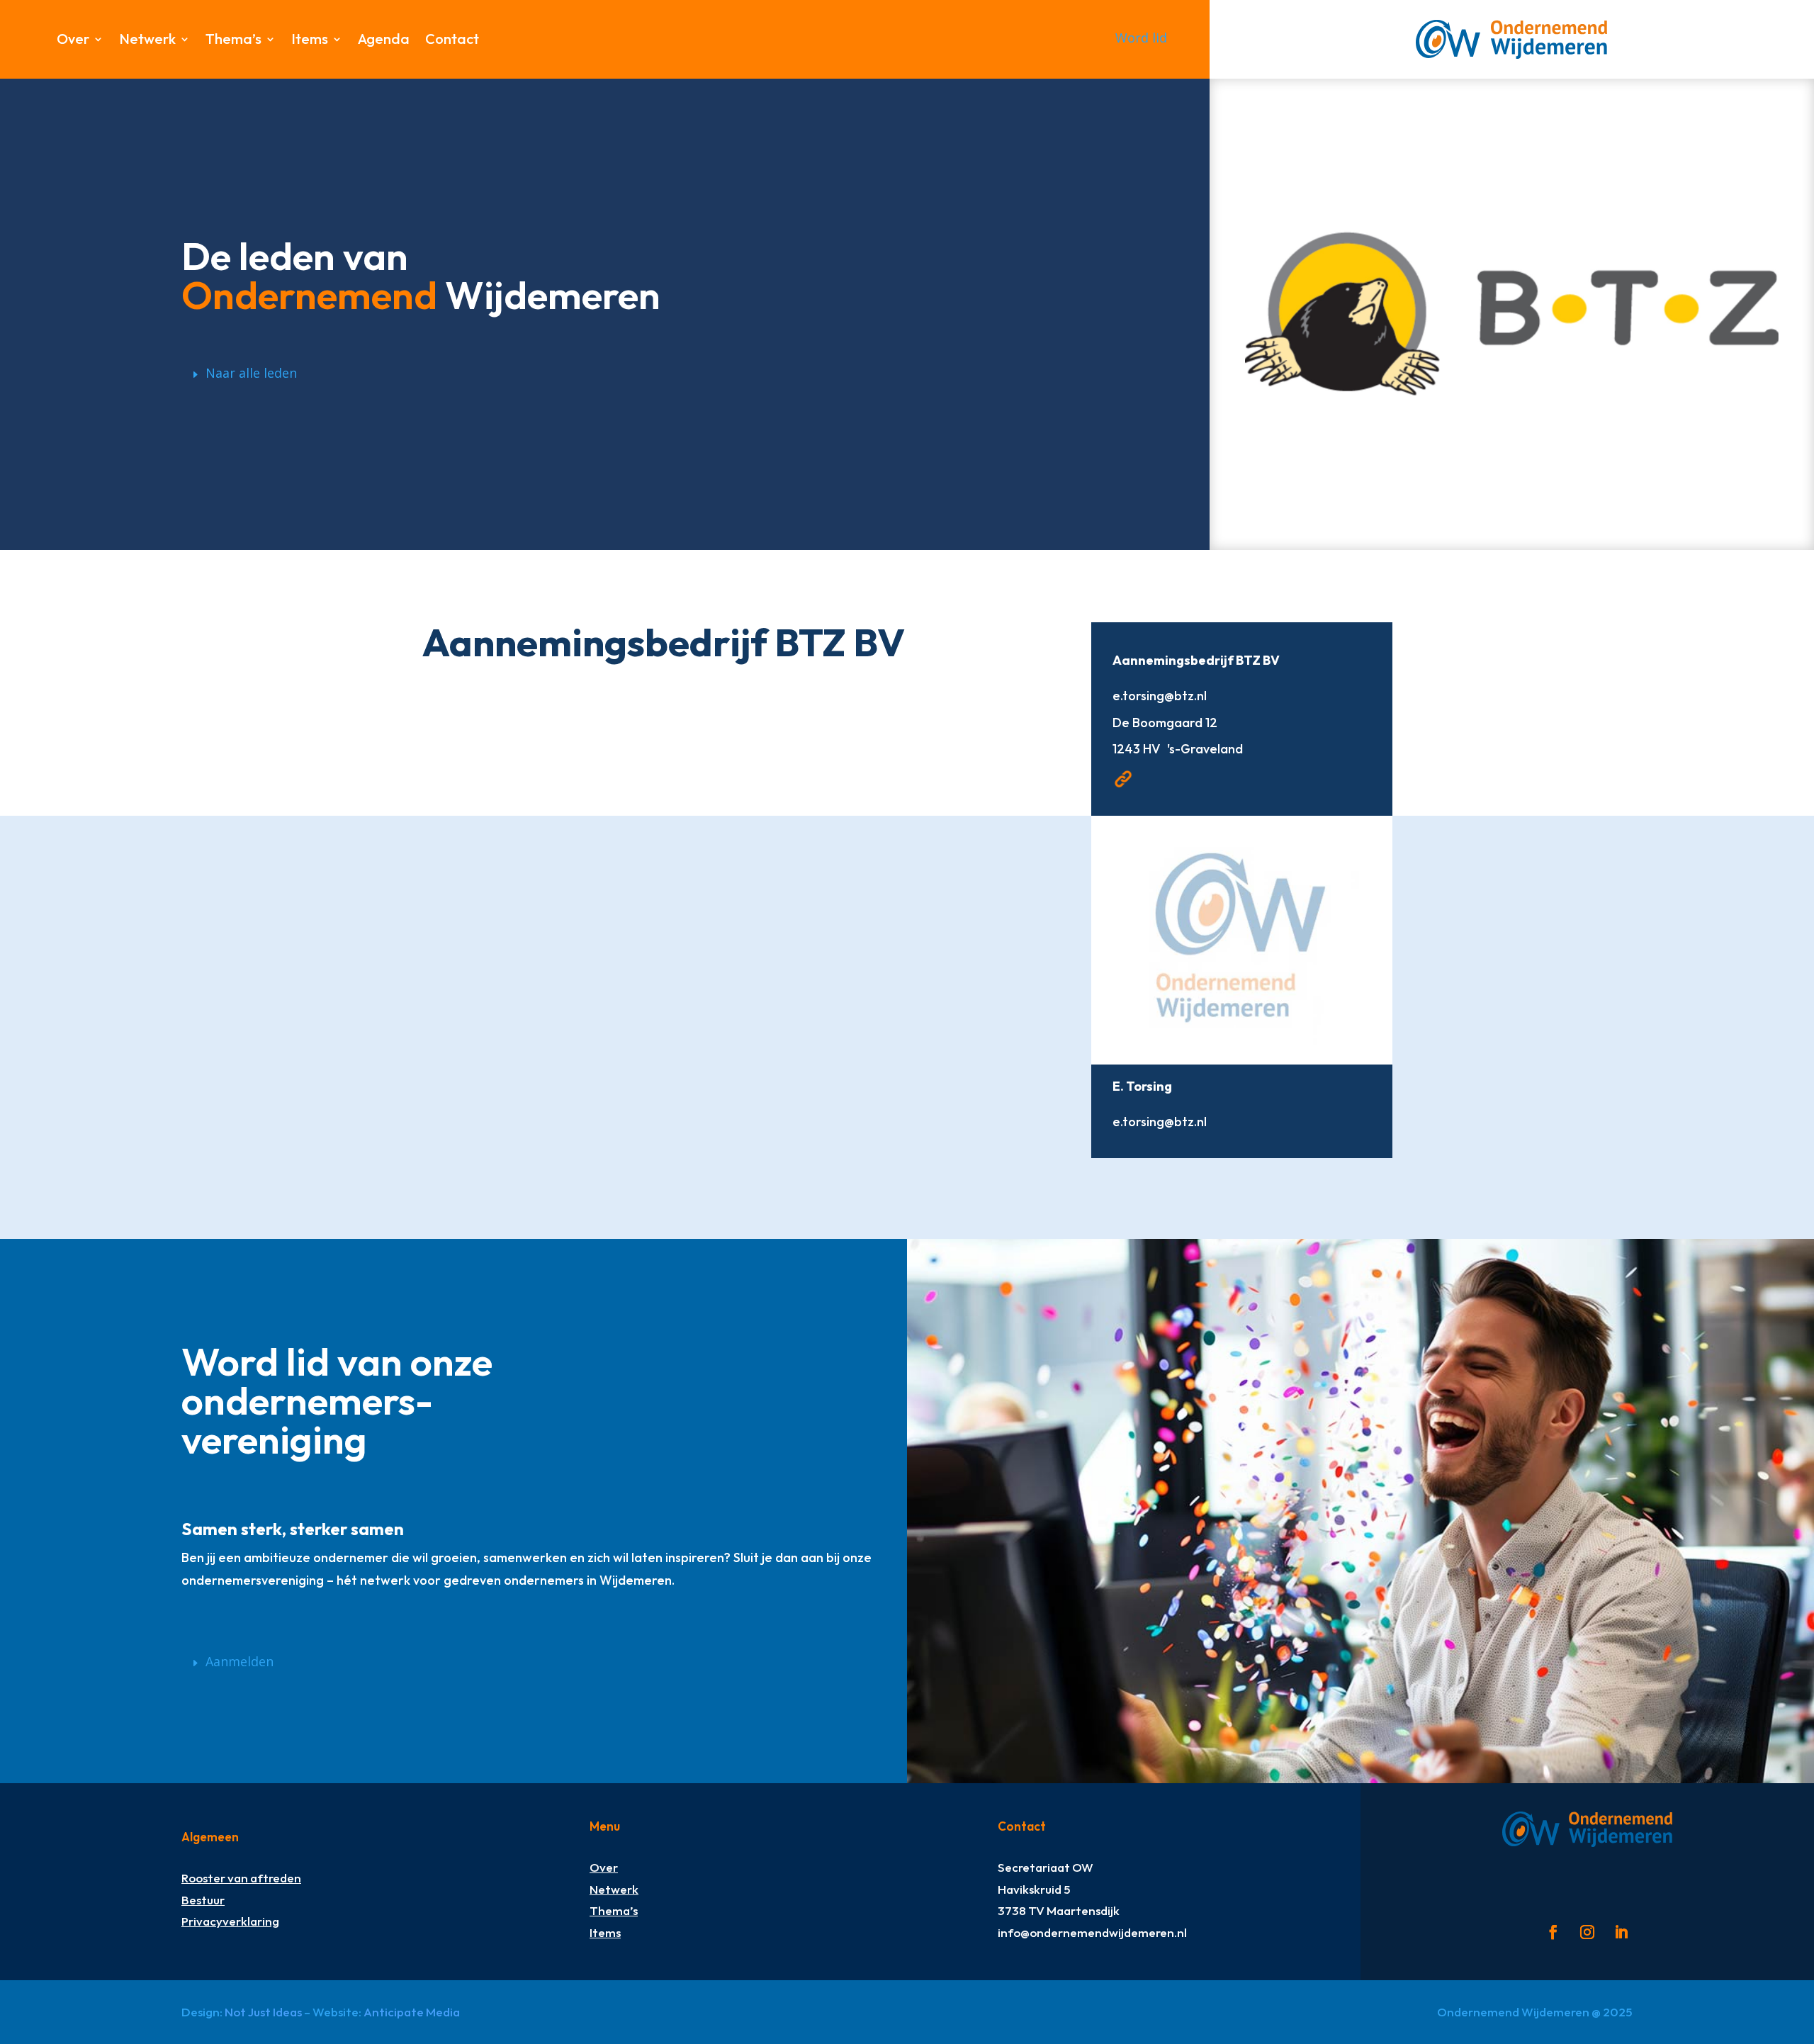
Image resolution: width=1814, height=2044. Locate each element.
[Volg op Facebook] (1553, 1932)
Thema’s (233, 41)
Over (73, 41)
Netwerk (147, 41)
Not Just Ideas (263, 2012)
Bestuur (203, 1900)
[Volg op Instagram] (1587, 1932)
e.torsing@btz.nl (1160, 696)
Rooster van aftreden (241, 1878)
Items (310, 41)
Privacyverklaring (230, 1921)
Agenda (384, 41)
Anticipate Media (412, 2012)
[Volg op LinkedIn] (1621, 1932)
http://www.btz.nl (1123, 779)
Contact (452, 41)
